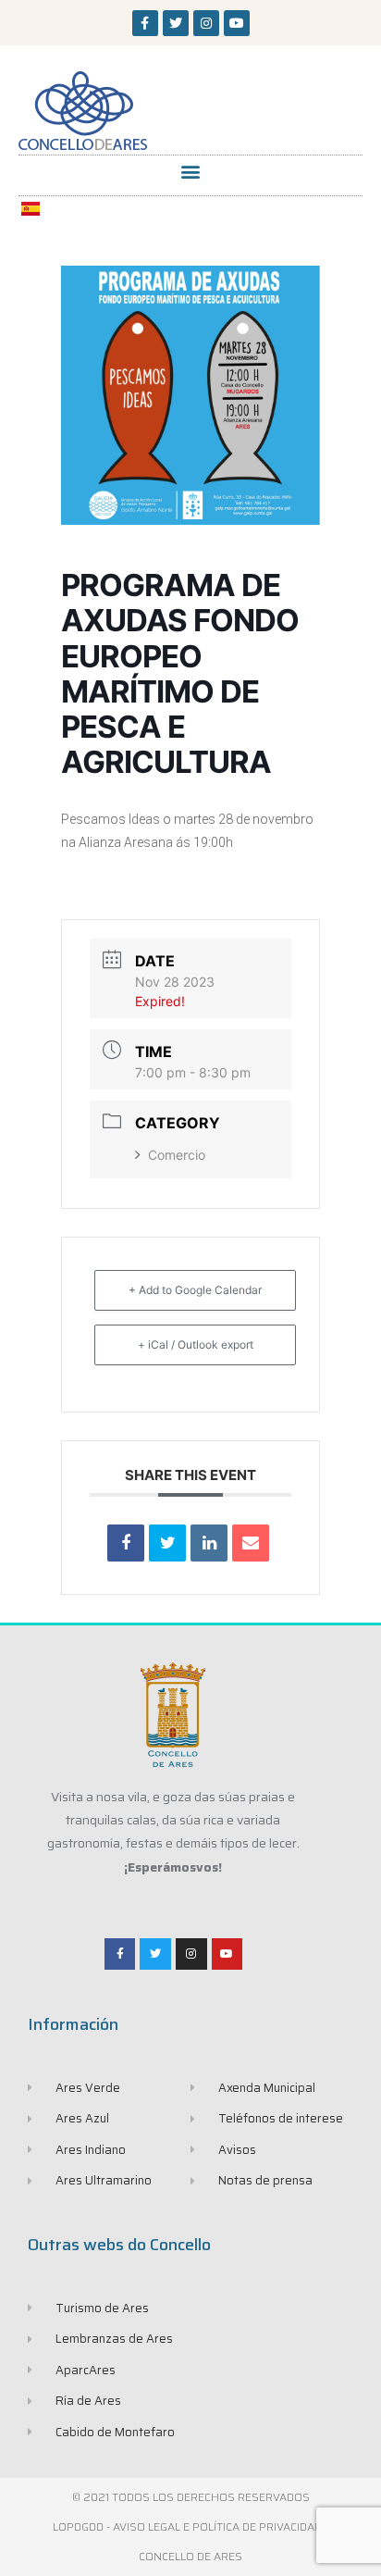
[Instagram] (206, 23)
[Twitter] (176, 23)
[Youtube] (237, 23)
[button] (191, 171)
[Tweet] (167, 1543)
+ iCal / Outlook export (196, 1344)
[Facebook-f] (145, 23)
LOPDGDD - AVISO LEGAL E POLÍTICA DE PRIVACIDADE (190, 2526)
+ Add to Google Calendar (195, 1290)
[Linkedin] (209, 1543)
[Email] (251, 1543)
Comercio (177, 1155)
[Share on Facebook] (126, 1543)
